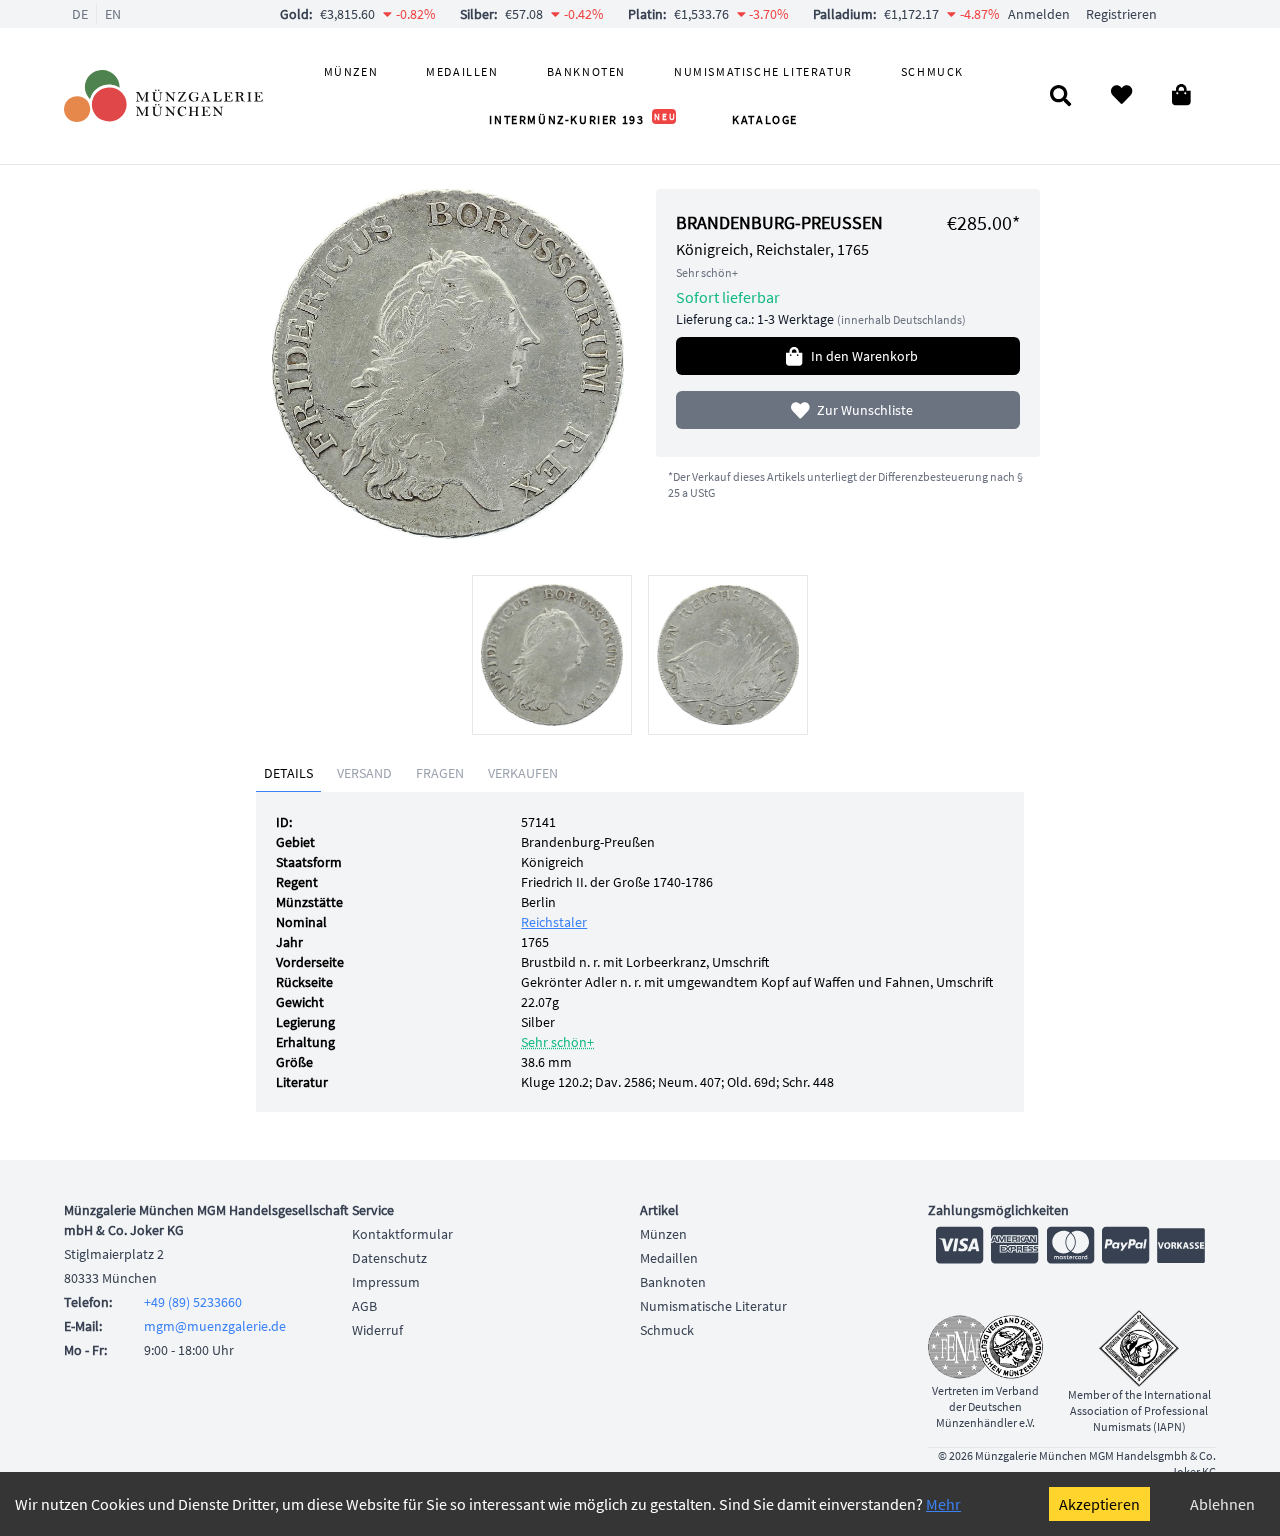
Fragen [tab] (440, 773)
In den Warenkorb (864, 356)
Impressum (386, 1282)
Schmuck (932, 71)
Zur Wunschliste (865, 410)
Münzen (351, 71)
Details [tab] (288, 773)
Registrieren (1121, 14)
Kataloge (765, 119)
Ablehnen (1222, 1504)
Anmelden (1039, 14)
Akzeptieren (1099, 1504)
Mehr (943, 1504)
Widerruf (377, 1330)
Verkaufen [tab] (523, 773)
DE (80, 14)
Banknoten (586, 71)
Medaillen (462, 71)
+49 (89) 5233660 (193, 1302)
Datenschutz (389, 1258)
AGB (364, 1306)
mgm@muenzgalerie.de (215, 1326)
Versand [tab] (364, 773)
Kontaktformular (402, 1234)
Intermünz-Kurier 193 (582, 119)
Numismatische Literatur (763, 71)
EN (113, 14)
